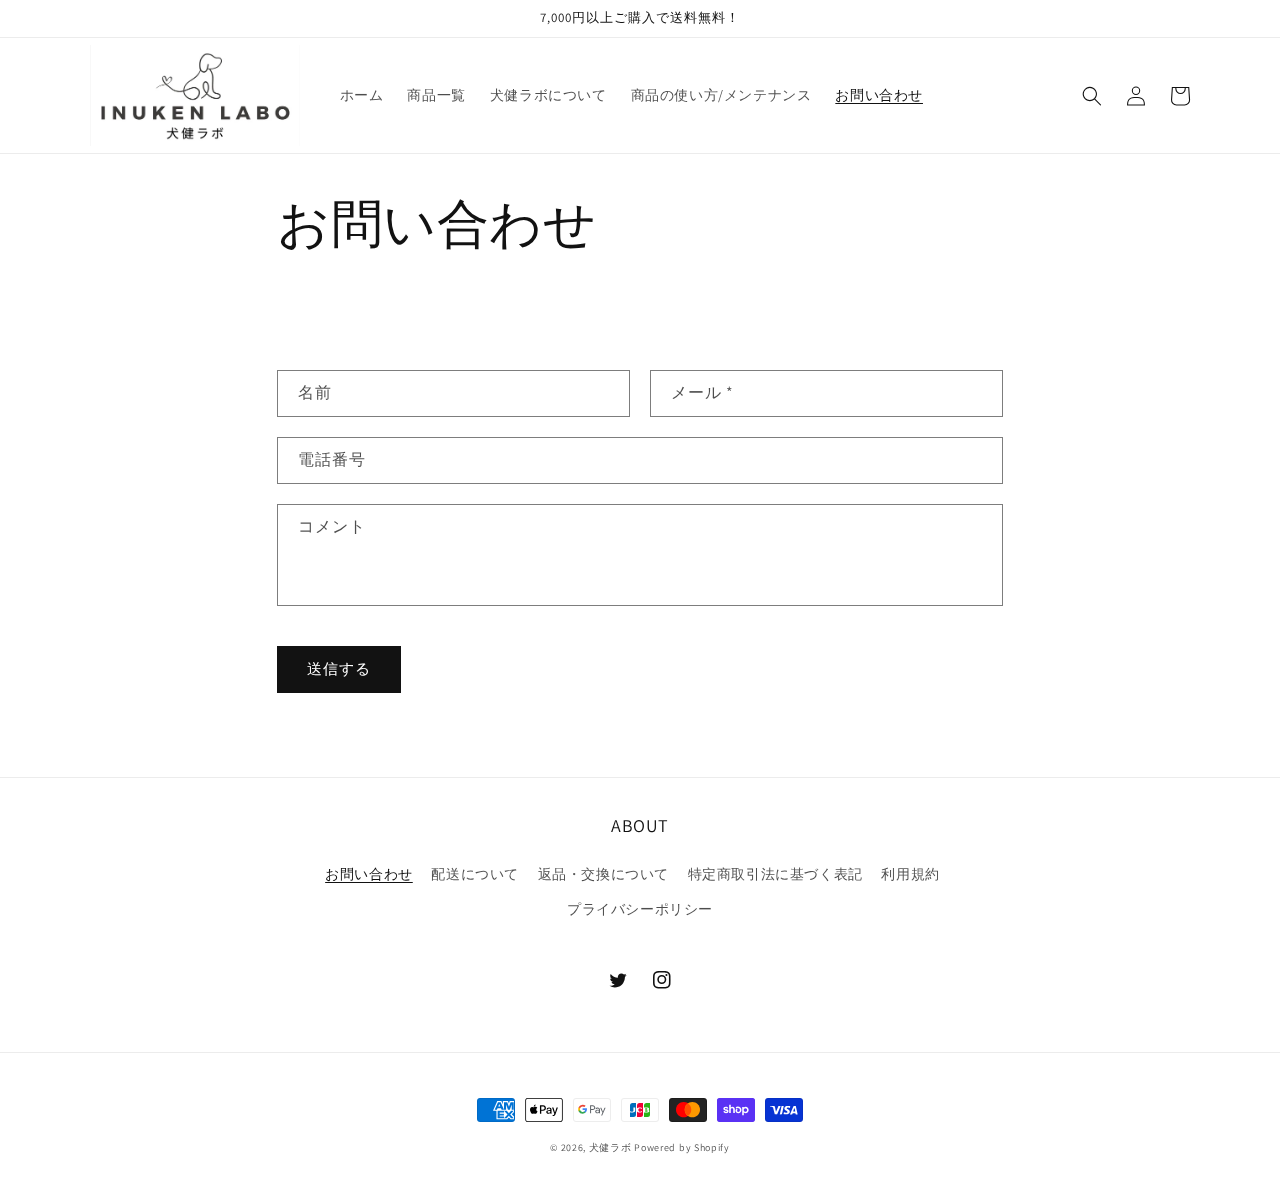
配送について (475, 874)
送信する (339, 668)
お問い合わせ (369, 874)
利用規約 (910, 874)
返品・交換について (603, 874)
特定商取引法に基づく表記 (775, 874)
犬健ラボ (610, 1147)
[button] (1092, 96)
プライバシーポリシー (640, 909)
